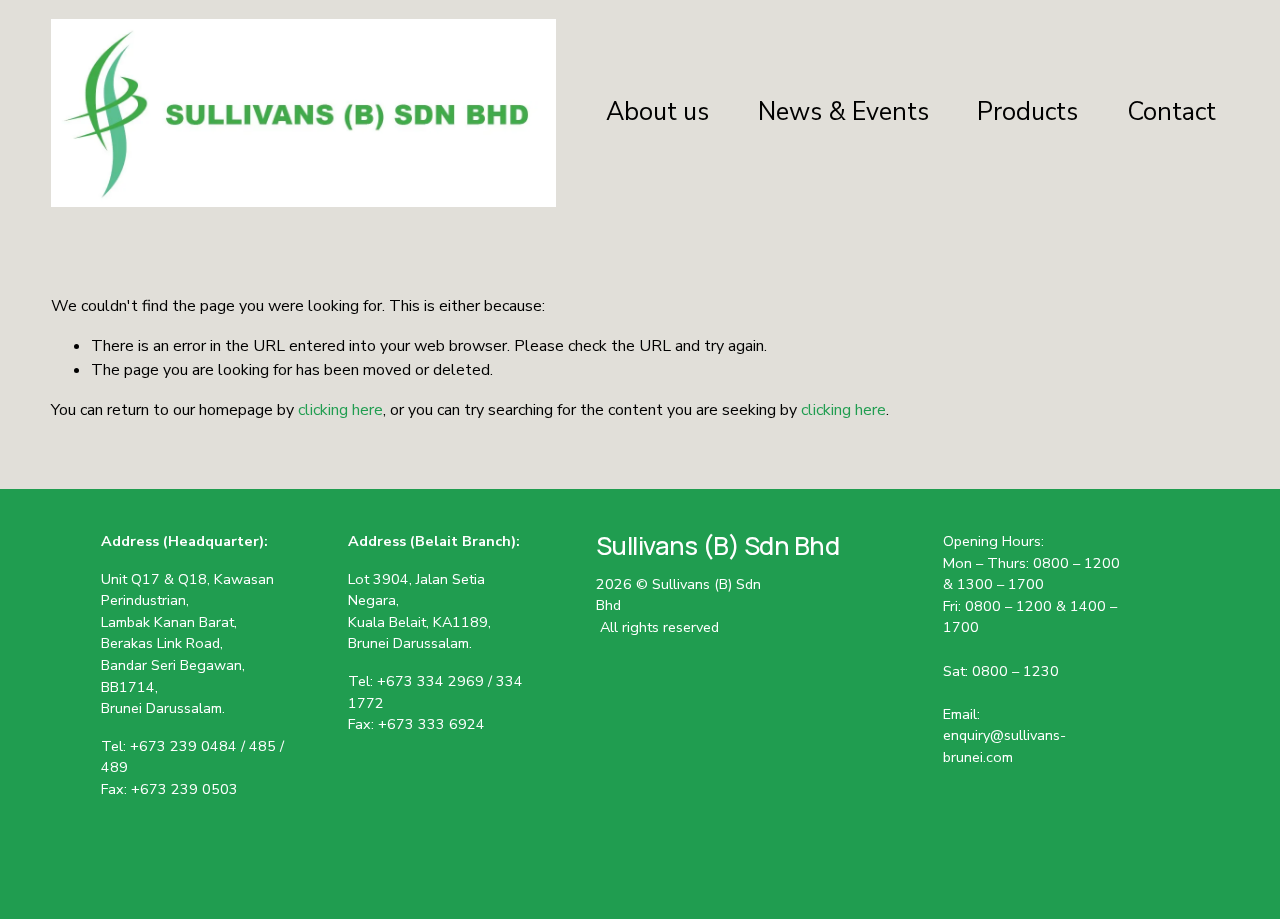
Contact (1171, 112)
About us (657, 112)
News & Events (843, 112)
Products (1027, 112)
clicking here (340, 410)
